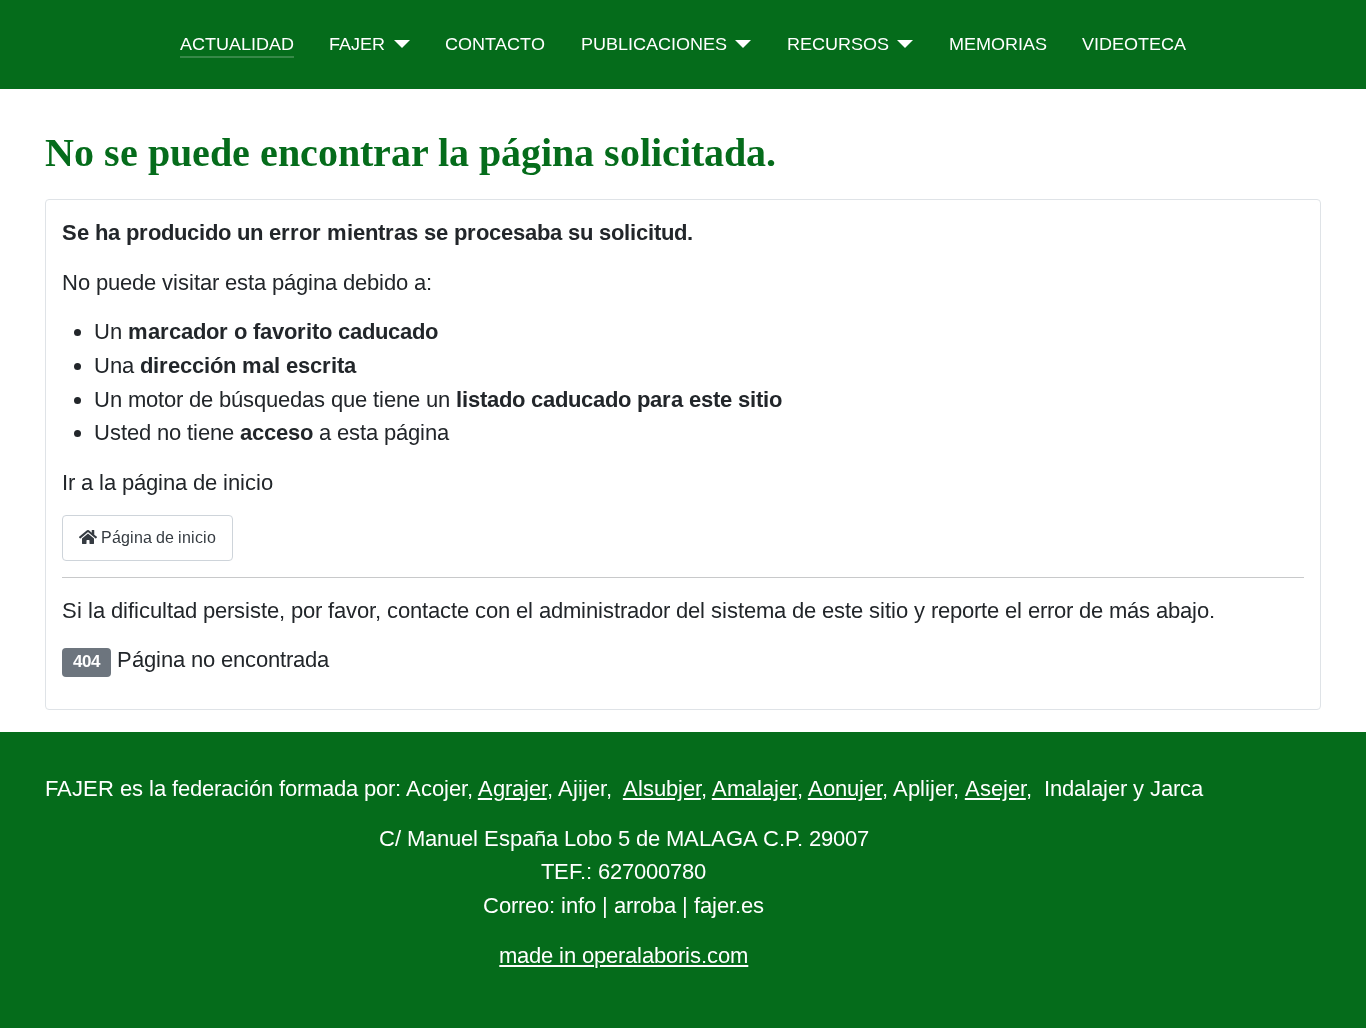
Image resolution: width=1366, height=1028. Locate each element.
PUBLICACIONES (654, 44)
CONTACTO (495, 44)
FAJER (357, 44)
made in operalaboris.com (623, 955)
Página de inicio (156, 537)
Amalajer (754, 788)
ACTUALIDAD (237, 44)
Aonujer (845, 788)
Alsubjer (662, 788)
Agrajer (512, 788)
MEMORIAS (998, 44)
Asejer (995, 788)
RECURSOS (838, 44)
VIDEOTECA (1134, 44)
